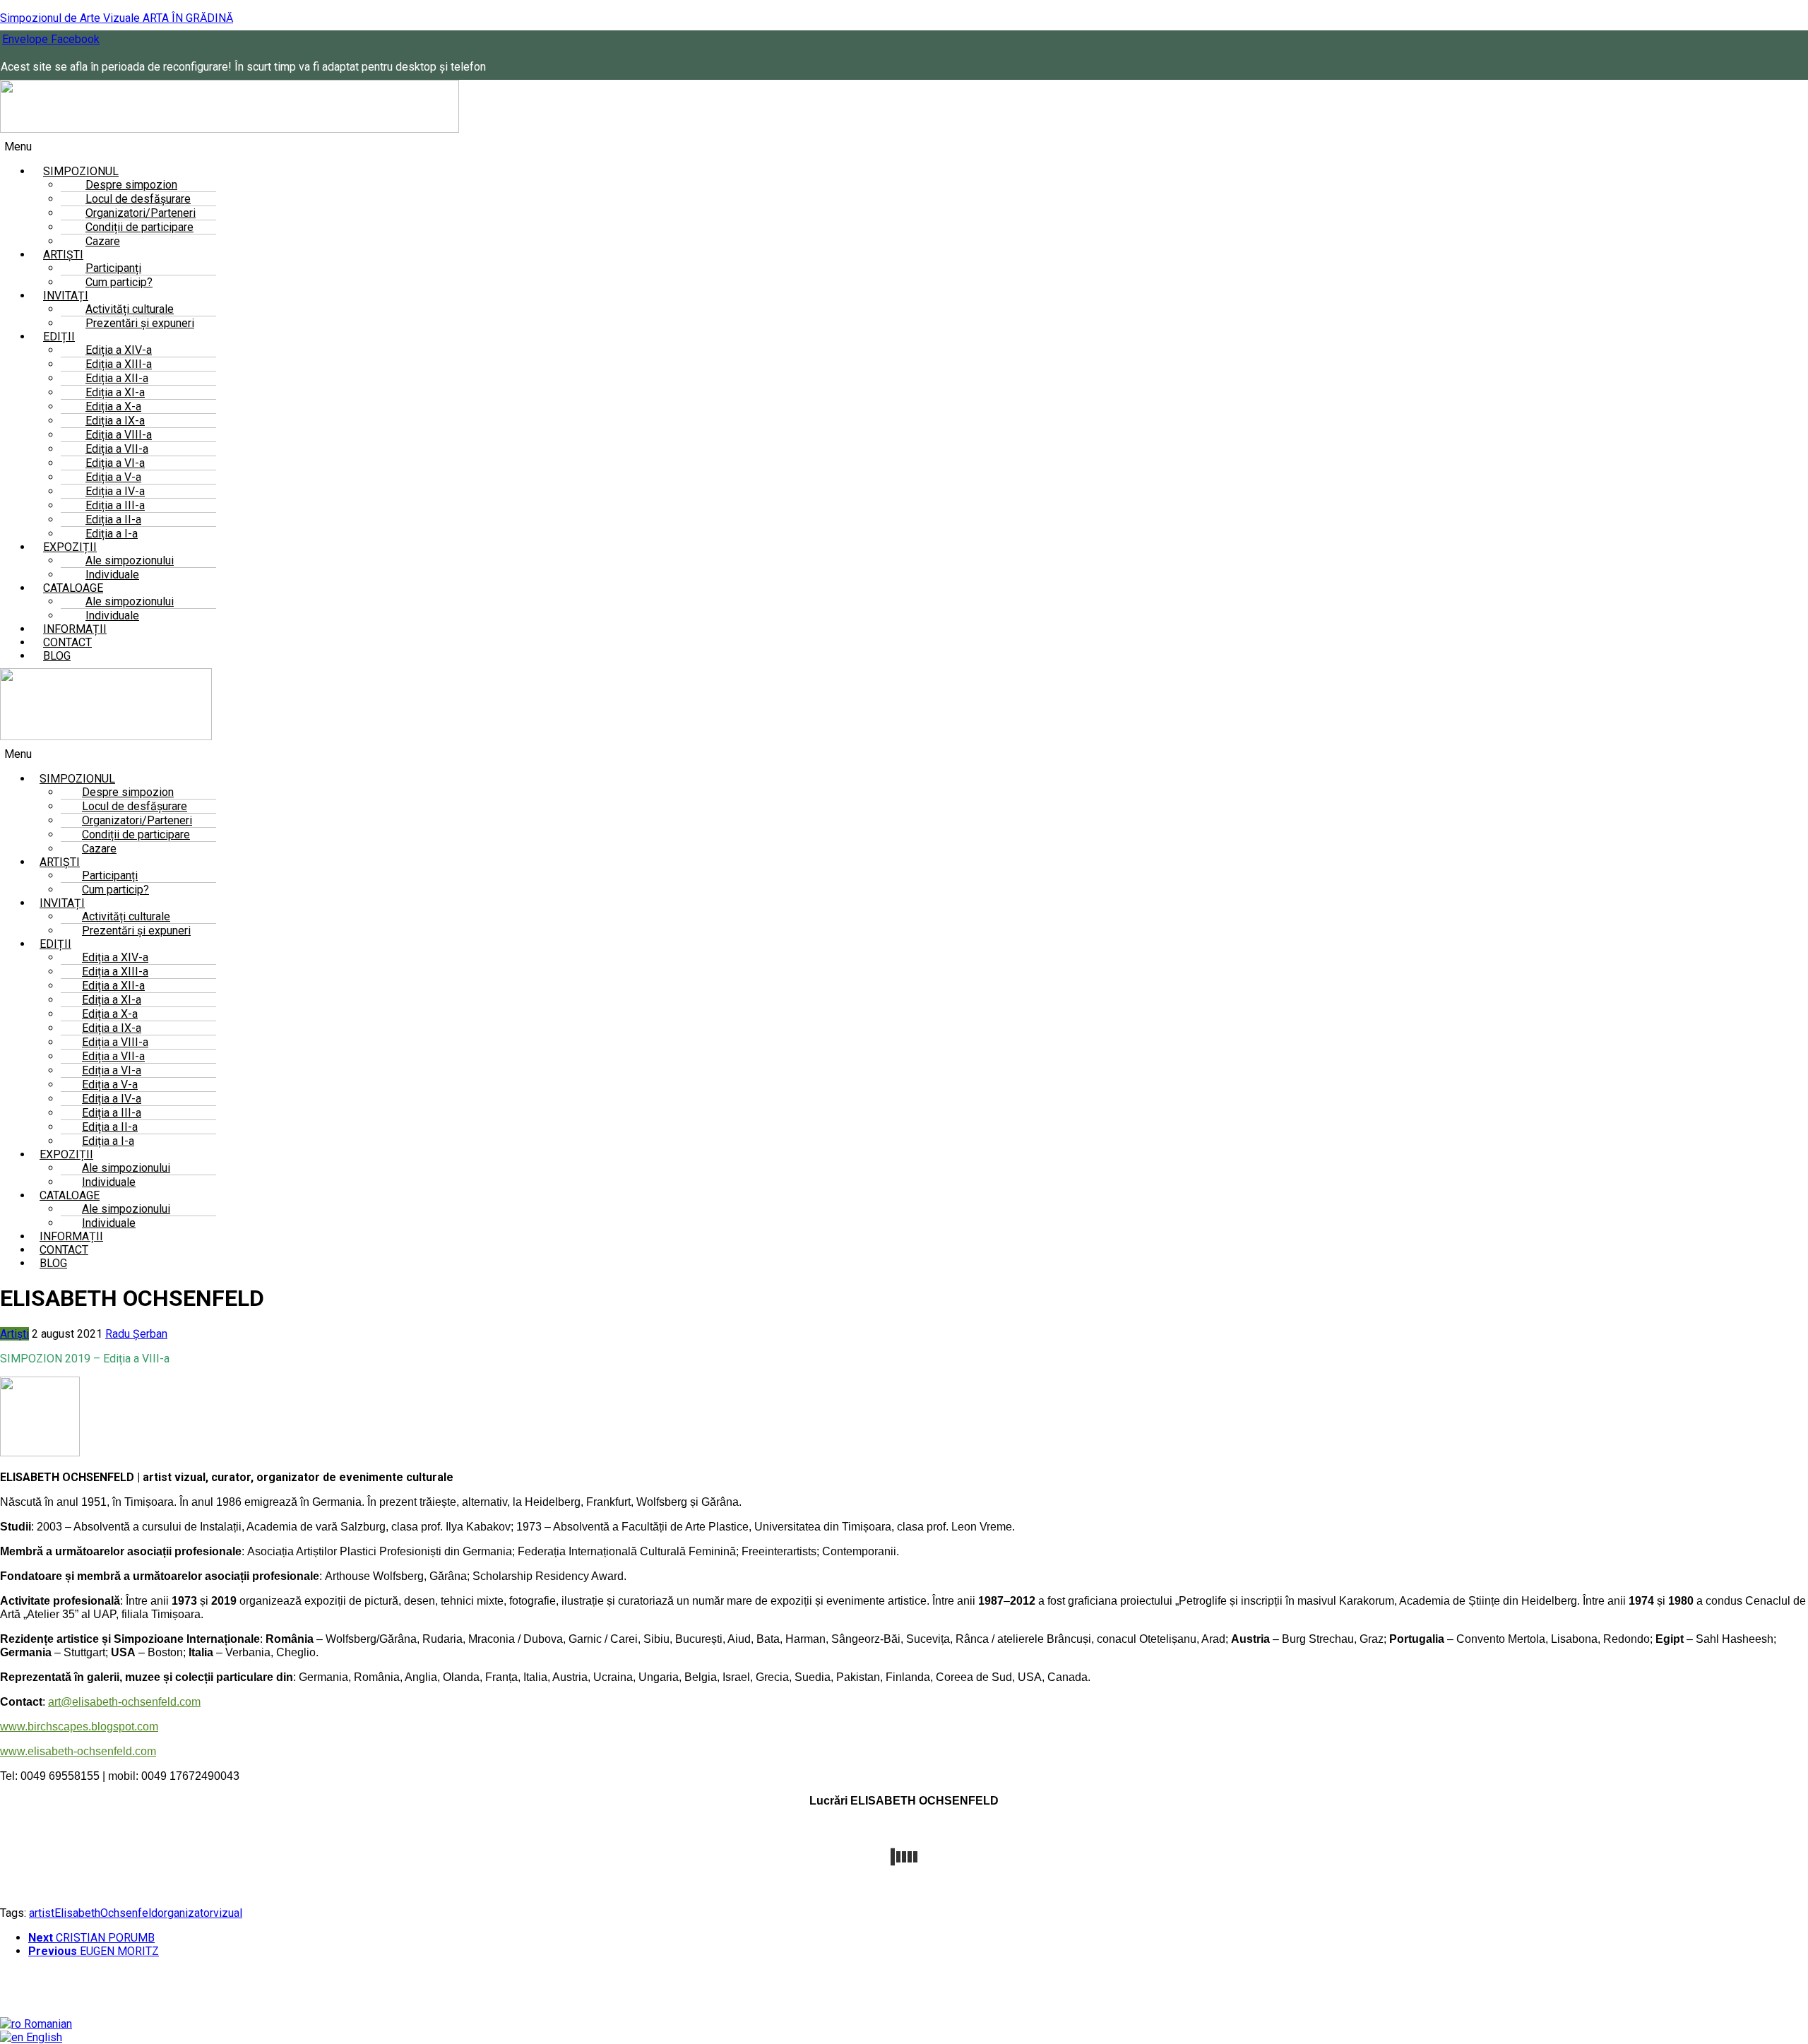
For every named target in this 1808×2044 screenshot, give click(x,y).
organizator (185, 1913)
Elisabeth (77, 1913)
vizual (228, 1913)
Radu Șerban (136, 1334)
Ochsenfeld (129, 1913)
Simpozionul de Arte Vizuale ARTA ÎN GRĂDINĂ (117, 18)
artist (42, 1913)
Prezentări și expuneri (140, 323)
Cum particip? (119, 282)
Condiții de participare (139, 227)
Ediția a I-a (108, 1141)
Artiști (14, 1334)
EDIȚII (59, 337)
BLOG (57, 656)
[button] (597, 147)
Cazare (103, 241)
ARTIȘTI (60, 862)
